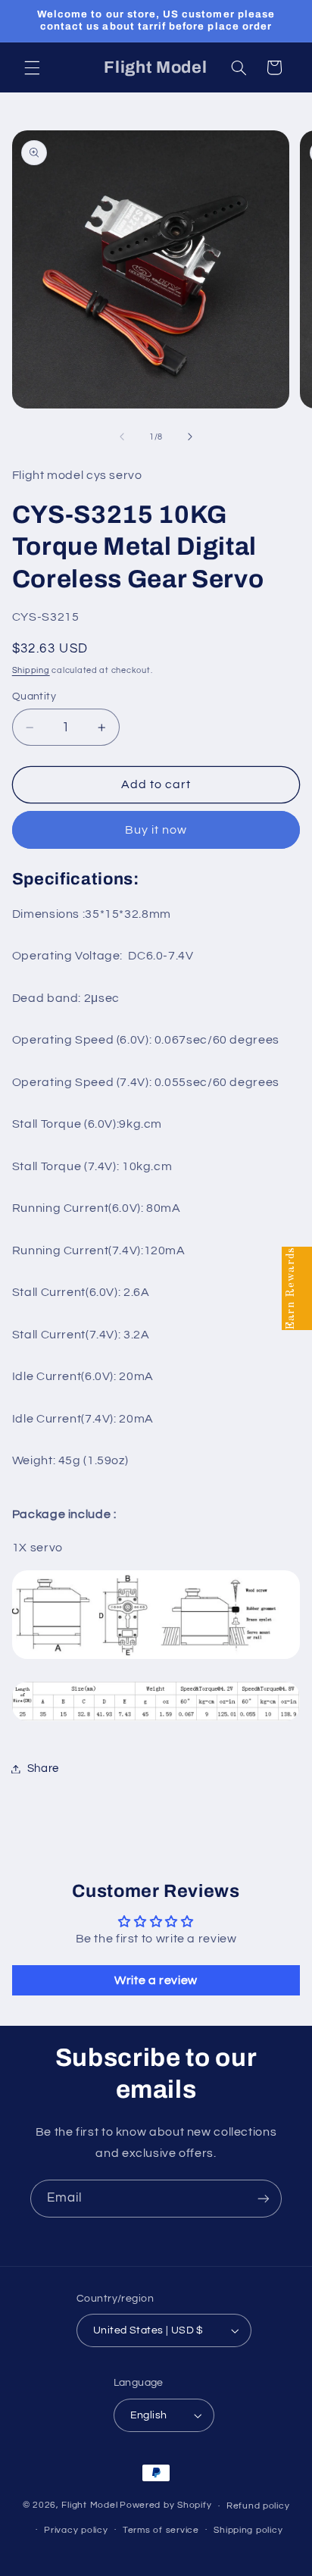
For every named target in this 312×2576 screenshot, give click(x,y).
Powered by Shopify (165, 2506)
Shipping (31, 670)
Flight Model (89, 2506)
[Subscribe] (264, 2198)
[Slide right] (190, 437)
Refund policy (258, 2506)
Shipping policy (248, 2530)
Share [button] (43, 1768)
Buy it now (156, 830)
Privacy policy (76, 2530)
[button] (32, 67)
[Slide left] (122, 437)
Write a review (156, 1980)
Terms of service (161, 2530)
